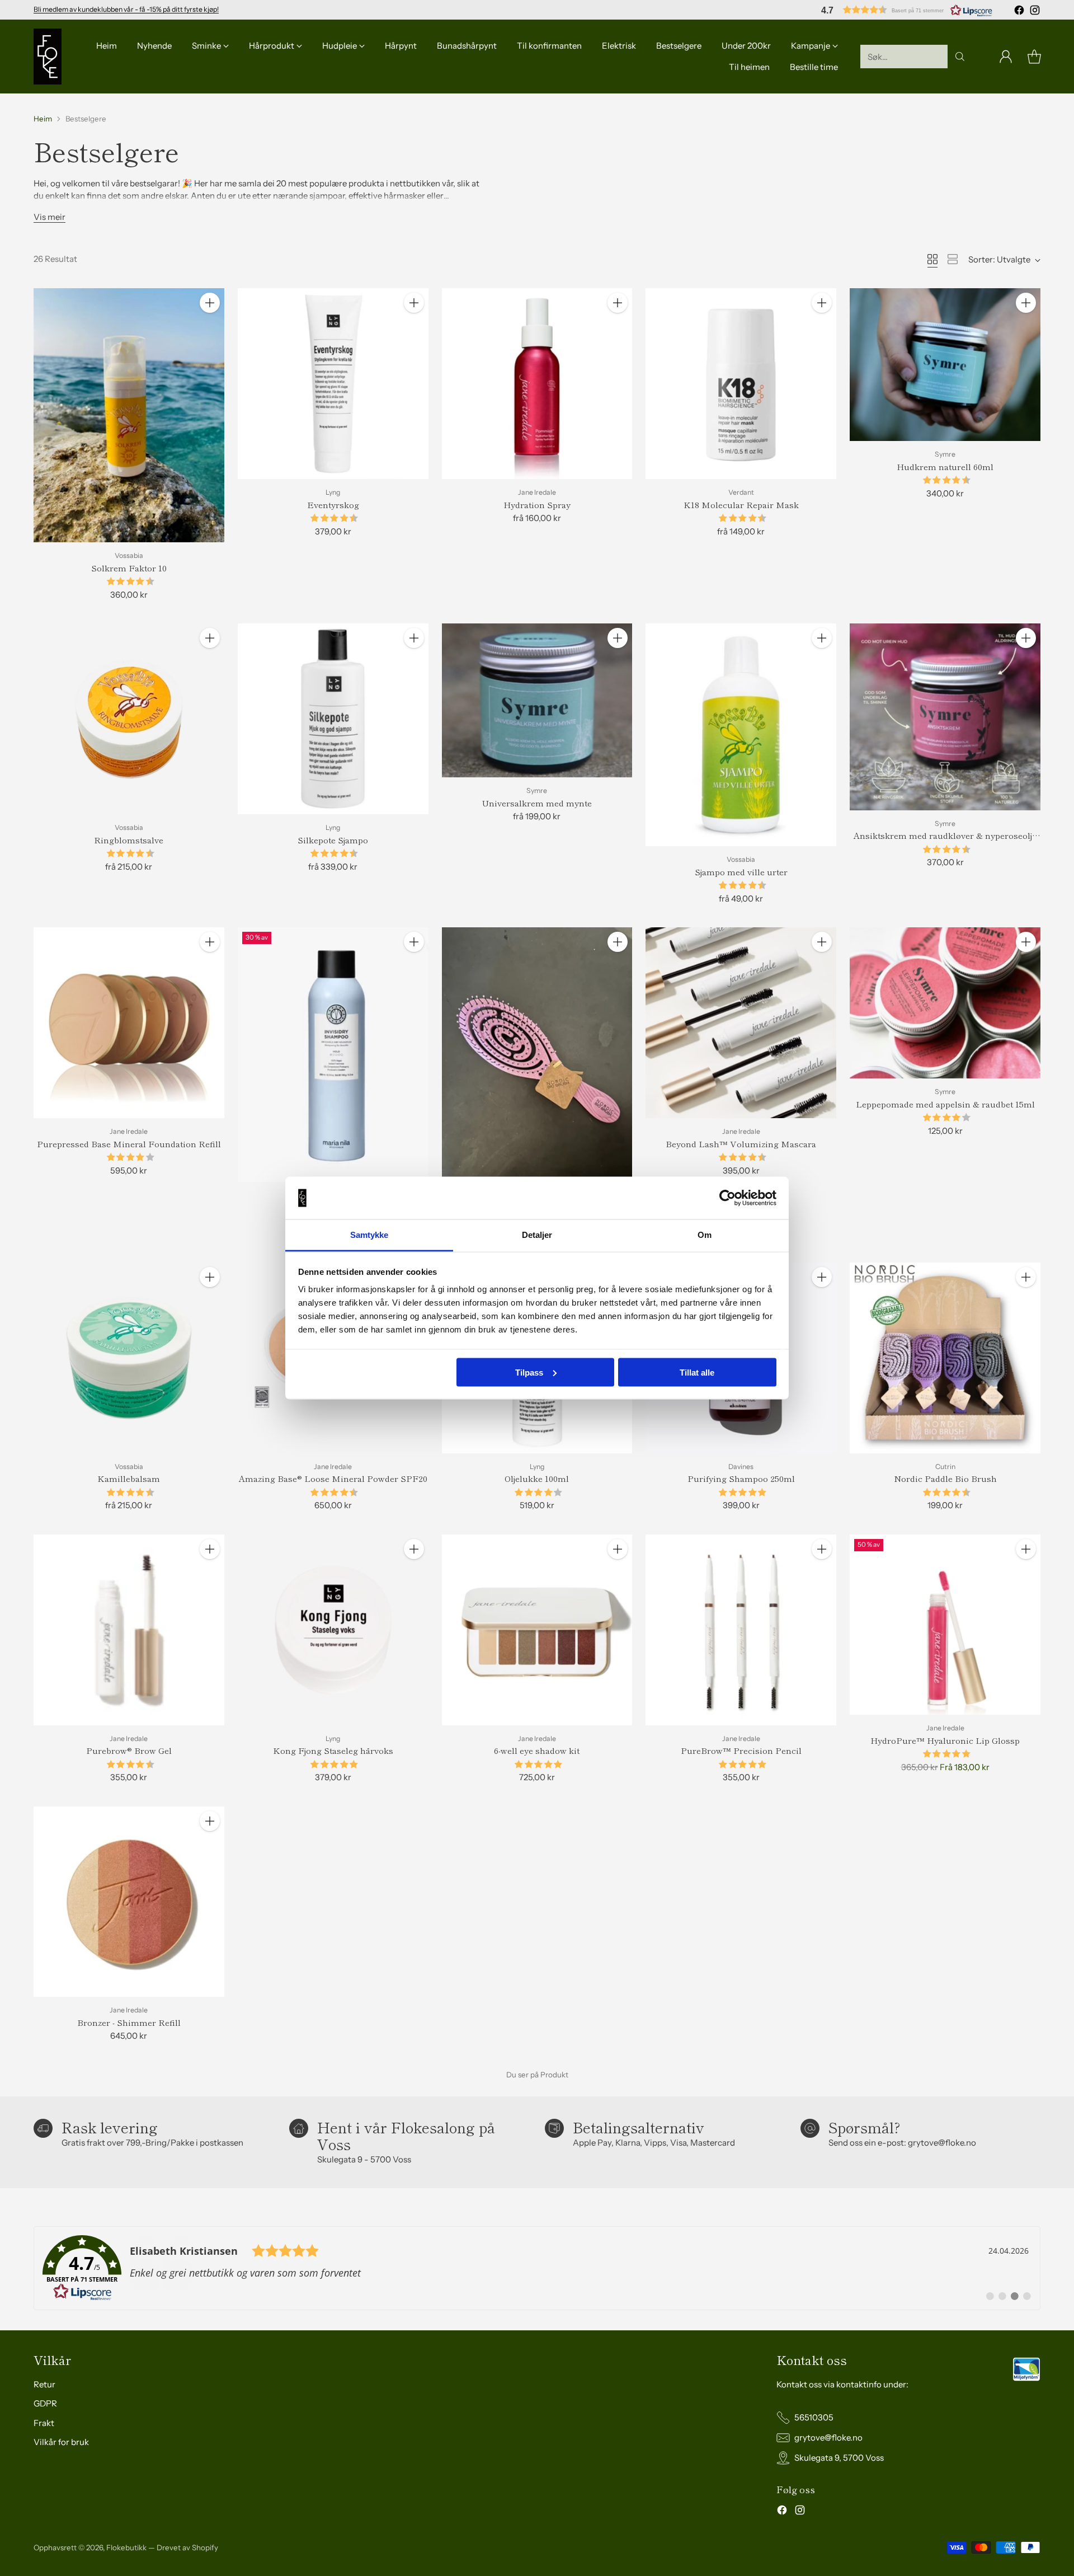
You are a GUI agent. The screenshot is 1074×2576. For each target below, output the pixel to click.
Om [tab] (705, 1235)
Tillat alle (697, 1372)
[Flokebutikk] (48, 57)
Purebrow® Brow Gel (129, 1750)
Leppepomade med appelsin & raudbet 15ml (945, 1104)
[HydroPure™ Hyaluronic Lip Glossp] (945, 1625)
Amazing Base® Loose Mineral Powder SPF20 (333, 1478)
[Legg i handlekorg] (210, 303)
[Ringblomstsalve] (129, 719)
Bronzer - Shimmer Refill (129, 2022)
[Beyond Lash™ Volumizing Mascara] (741, 1023)
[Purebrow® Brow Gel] (129, 1630)
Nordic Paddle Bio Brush (945, 1478)
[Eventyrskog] (333, 384)
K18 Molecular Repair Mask (741, 505)
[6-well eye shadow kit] (537, 1630)
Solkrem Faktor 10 (129, 568)
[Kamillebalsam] (129, 1358)
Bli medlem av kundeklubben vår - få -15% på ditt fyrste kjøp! (126, 9)
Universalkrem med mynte (537, 803)
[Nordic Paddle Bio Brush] (945, 1358)
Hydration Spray (537, 505)
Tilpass (529, 1372)
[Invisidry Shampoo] (333, 1055)
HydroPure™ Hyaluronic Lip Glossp (945, 1740)
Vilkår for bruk (61, 2442)
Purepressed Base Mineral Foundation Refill (129, 1144)
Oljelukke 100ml (537, 1478)
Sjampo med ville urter (741, 872)
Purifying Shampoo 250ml (741, 1478)
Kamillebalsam (129, 1478)
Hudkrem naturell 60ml (945, 466)
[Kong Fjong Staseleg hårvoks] (333, 1630)
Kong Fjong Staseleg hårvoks (333, 1750)
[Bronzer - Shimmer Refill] (129, 1902)
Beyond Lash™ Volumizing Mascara (741, 1144)
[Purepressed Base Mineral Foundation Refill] (129, 1023)
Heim (43, 119)
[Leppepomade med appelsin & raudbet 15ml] (945, 1003)
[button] (907, 10)
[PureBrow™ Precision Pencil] (741, 1630)
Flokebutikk (126, 2547)
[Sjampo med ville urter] (741, 735)
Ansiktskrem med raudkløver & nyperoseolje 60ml (945, 842)
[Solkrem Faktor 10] (129, 415)
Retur (44, 2384)
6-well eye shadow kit (537, 1750)
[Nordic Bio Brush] (537, 1054)
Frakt (44, 2423)
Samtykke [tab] (369, 1235)
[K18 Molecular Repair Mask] (741, 384)
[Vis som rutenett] (932, 259)
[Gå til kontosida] (1006, 57)
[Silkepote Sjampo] (333, 719)
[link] (537, 2268)
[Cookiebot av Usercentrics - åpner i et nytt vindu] (727, 1198)
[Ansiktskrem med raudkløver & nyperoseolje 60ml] (945, 717)
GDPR (45, 2403)
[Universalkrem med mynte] (537, 700)
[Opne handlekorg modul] (1034, 57)
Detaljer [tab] (537, 1235)
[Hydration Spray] (537, 384)
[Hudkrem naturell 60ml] (945, 365)
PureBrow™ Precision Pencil (741, 1750)
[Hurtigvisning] (210, 327)
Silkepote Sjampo (333, 840)
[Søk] (960, 57)
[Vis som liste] (953, 259)
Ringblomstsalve (129, 840)
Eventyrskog (333, 505)
